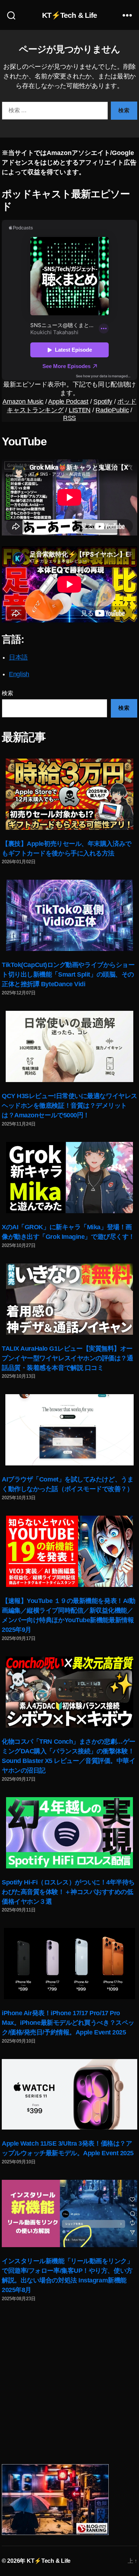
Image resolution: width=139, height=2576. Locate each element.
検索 (7, 693)
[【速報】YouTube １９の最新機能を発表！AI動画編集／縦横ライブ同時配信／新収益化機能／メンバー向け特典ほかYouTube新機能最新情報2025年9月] (69, 1551)
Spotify (103, 402)
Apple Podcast (68, 402)
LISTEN (80, 410)
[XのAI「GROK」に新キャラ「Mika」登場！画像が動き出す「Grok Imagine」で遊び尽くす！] (69, 1178)
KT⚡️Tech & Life (70, 15)
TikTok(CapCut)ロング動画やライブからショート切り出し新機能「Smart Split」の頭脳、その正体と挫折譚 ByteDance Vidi (68, 974)
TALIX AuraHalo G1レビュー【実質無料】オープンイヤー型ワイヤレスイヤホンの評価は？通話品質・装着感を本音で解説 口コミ (68, 1358)
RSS (69, 418)
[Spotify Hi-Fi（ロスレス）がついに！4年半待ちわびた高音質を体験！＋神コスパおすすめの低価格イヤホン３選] (69, 1833)
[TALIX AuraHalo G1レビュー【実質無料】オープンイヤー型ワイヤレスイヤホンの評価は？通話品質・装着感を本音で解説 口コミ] (69, 1299)
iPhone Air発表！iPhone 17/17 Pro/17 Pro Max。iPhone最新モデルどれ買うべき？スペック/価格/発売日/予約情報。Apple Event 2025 (68, 2023)
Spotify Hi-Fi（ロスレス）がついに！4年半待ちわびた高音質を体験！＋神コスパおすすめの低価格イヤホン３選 (68, 1892)
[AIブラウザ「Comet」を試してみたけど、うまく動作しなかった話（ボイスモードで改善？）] (69, 1430)
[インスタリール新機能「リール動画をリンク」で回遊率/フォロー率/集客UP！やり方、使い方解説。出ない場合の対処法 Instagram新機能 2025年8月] (69, 2213)
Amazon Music (23, 402)
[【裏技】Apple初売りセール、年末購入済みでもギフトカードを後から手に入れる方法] (69, 794)
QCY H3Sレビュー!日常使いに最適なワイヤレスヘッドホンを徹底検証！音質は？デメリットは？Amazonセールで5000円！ (69, 1106)
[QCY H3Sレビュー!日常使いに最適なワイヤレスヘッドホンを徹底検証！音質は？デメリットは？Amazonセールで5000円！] (69, 1046)
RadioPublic (112, 410)
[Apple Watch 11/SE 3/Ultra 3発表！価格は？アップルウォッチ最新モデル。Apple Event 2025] (69, 2094)
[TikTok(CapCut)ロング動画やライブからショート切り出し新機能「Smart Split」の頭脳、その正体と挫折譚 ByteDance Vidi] (69, 915)
